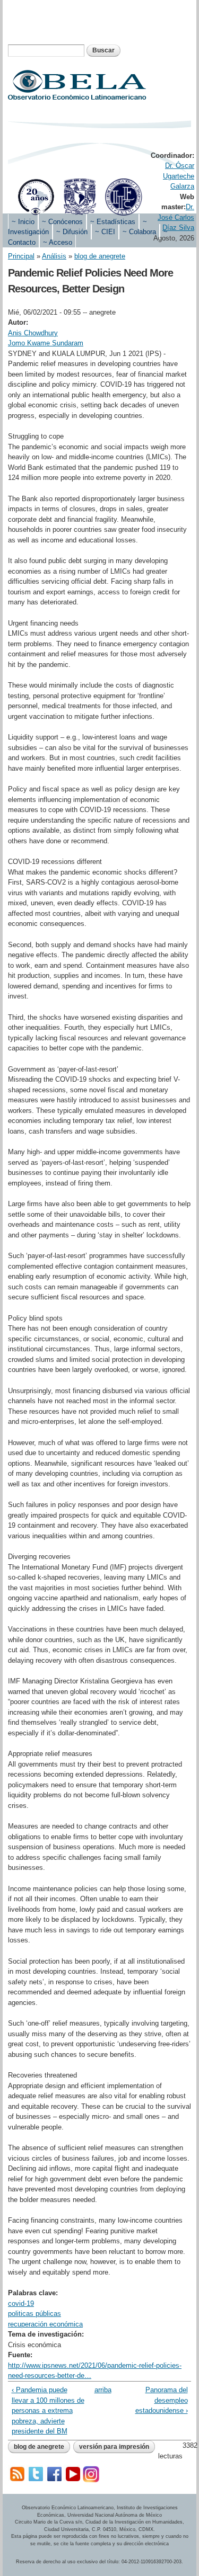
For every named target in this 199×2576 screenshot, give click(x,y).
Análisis (54, 256)
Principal (21, 256)
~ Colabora (139, 232)
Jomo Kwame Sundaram (46, 343)
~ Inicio (23, 222)
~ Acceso (58, 242)
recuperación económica (45, 2324)
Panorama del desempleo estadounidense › (161, 2400)
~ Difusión (72, 232)
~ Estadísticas (113, 222)
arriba (98, 2390)
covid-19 (21, 2303)
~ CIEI (105, 232)
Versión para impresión (114, 2447)
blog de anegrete (100, 256)
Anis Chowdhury (33, 333)
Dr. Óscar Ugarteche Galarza (179, 176)
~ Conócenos (62, 222)
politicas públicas (34, 2314)
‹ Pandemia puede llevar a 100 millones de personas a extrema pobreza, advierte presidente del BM (48, 2410)
